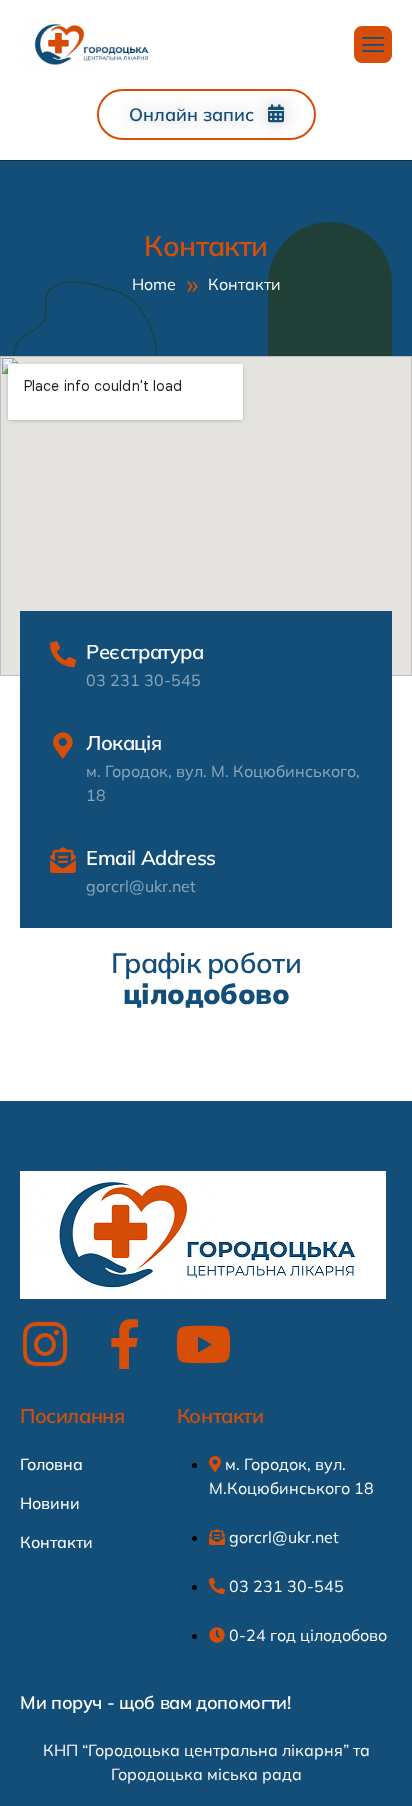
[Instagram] (45, 1344)
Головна (51, 1464)
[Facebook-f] (124, 1344)
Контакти (56, 1542)
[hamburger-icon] (373, 44)
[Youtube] (203, 1344)
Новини (50, 1503)
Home (154, 284)
